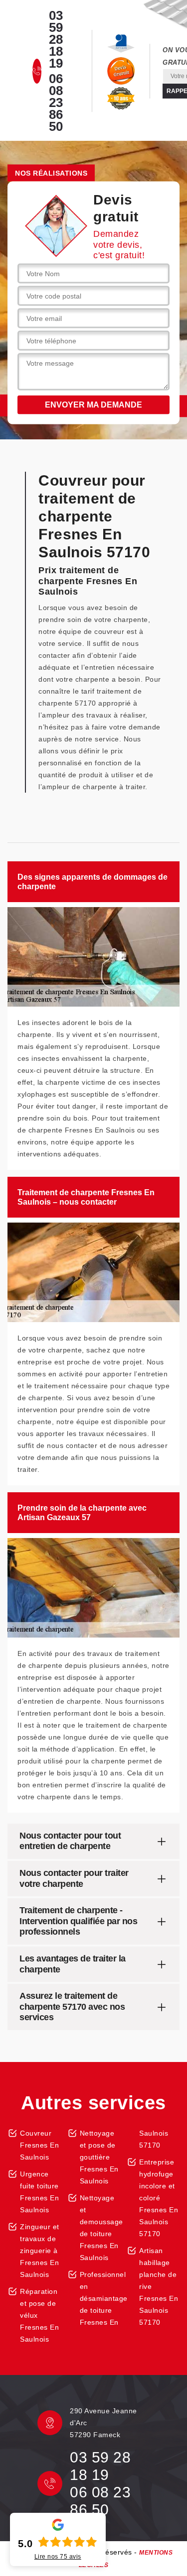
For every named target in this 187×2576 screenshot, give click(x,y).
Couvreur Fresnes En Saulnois (39, 2145)
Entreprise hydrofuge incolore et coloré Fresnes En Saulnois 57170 (159, 2198)
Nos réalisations (51, 173)
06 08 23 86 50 (56, 103)
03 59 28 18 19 (56, 39)
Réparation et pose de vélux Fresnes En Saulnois (39, 2315)
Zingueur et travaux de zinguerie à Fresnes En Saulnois (40, 2251)
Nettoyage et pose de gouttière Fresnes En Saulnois (99, 2157)
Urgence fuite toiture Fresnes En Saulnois (39, 2192)
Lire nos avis (58, 2557)
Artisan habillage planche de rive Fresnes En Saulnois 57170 (159, 2286)
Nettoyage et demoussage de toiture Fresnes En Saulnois (100, 2228)
